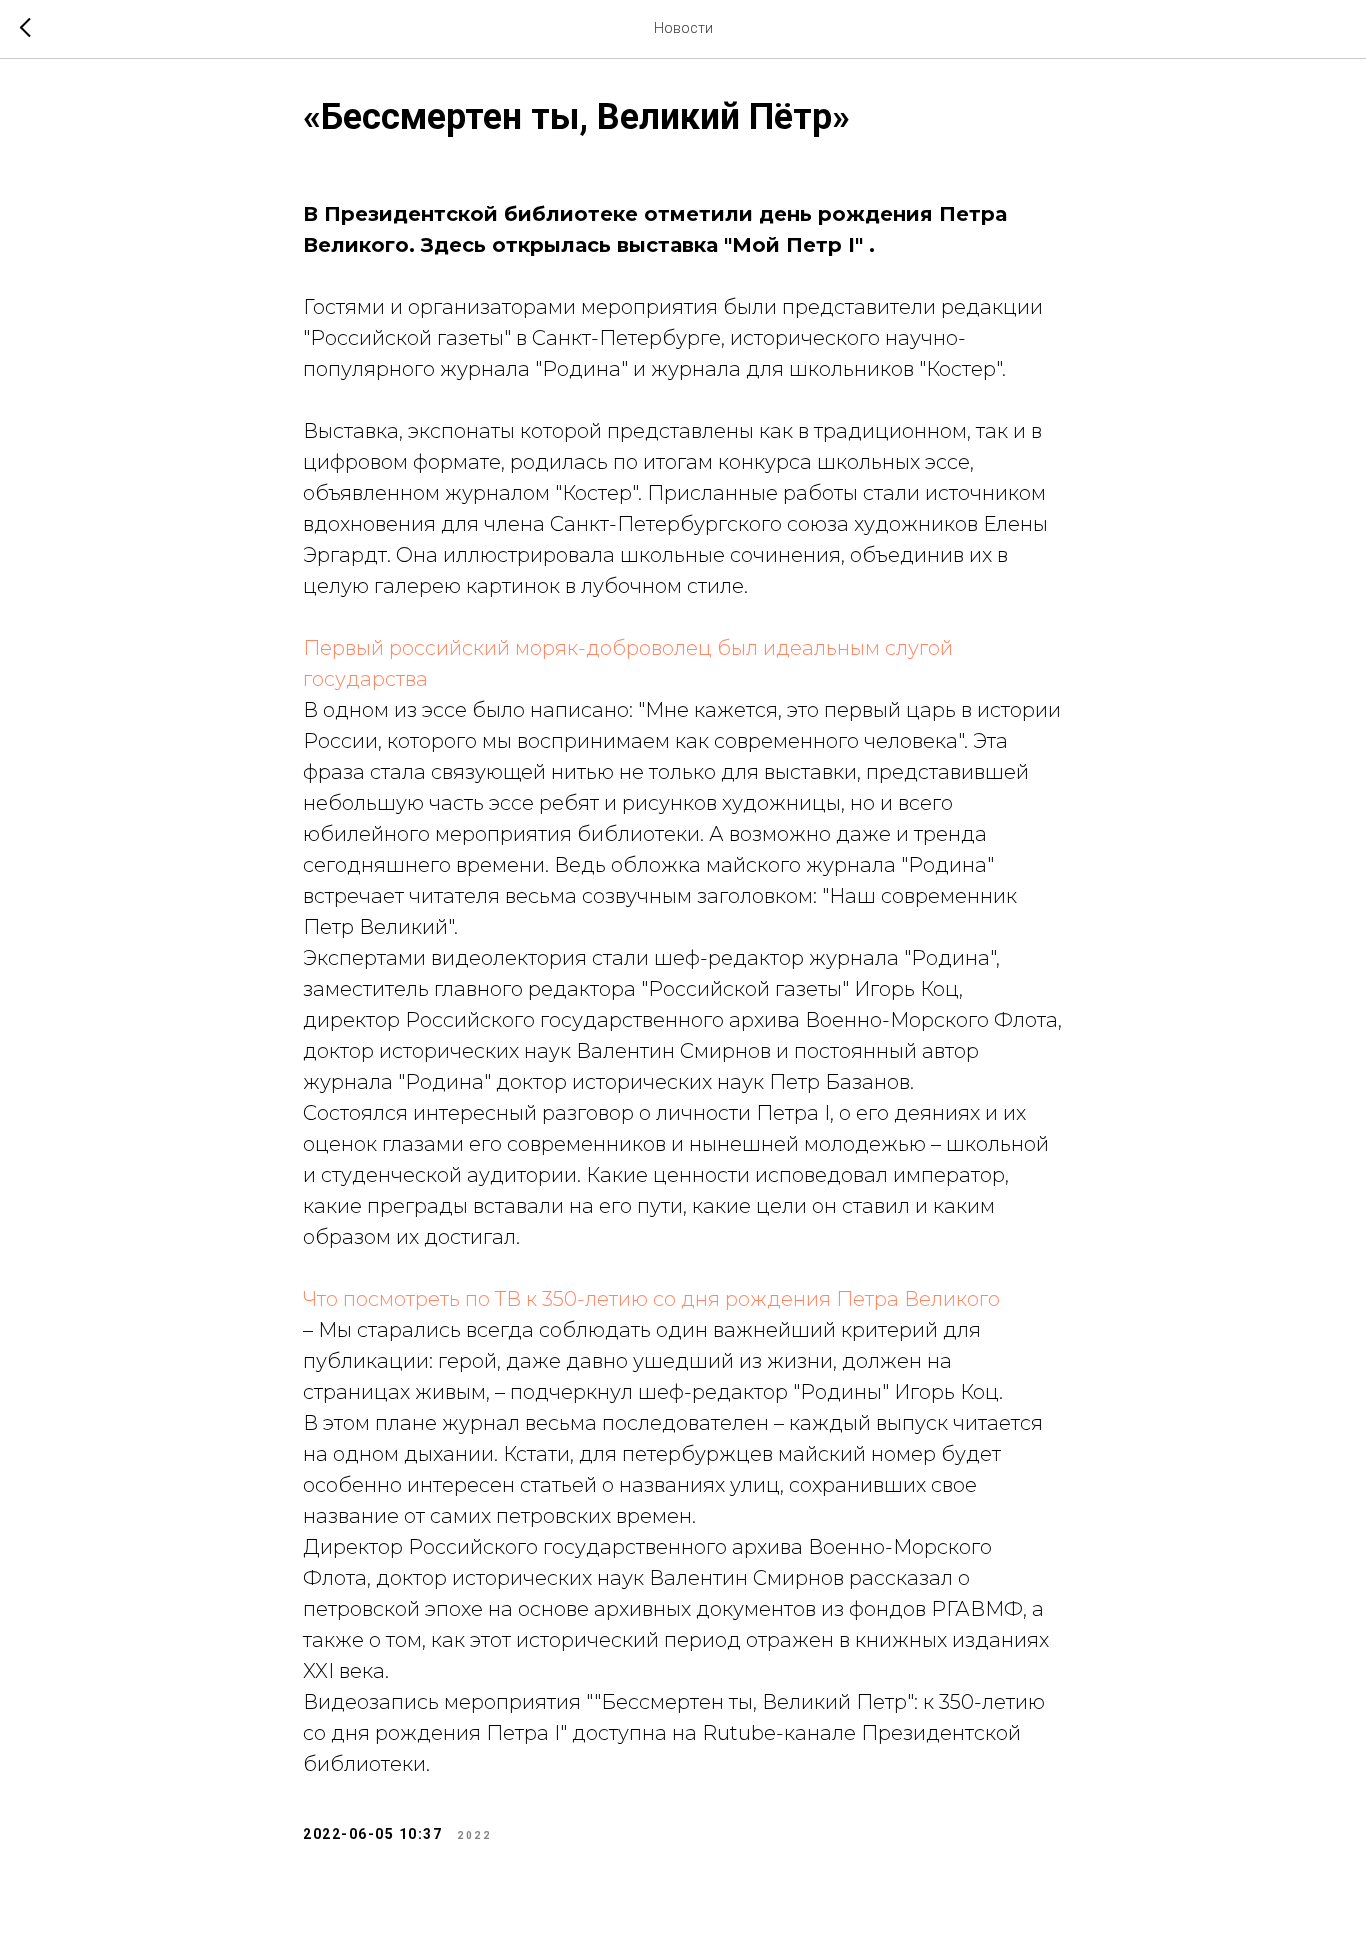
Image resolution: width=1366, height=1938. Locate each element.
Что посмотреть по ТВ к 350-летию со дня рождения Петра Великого (651, 1299)
